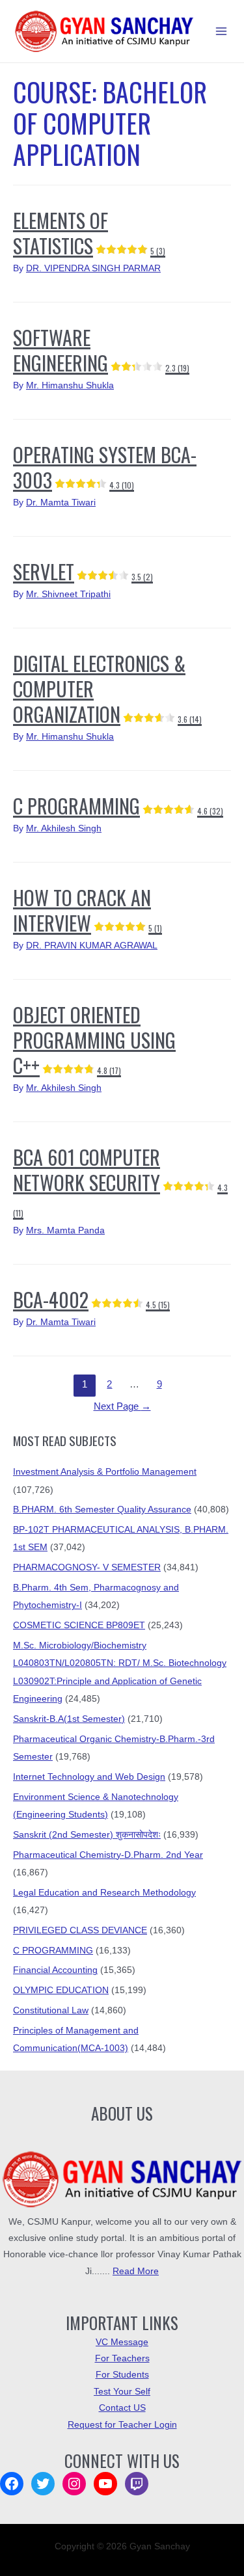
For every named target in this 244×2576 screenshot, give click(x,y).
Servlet (83, 571)
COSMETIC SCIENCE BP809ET (79, 1625)
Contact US (122, 2408)
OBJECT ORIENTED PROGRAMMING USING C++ (94, 1040)
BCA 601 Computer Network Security (120, 1180)
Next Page (122, 1406)
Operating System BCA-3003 (105, 467)
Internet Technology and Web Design (89, 1777)
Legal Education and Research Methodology (104, 1893)
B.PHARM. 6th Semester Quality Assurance (102, 1509)
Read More (136, 2271)
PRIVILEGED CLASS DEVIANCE (80, 1930)
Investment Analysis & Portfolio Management (105, 1472)
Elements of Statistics (89, 233)
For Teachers (122, 2358)
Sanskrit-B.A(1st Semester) (69, 1719)
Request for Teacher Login (122, 2425)
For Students (122, 2375)
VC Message (122, 2342)
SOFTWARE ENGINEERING (101, 350)
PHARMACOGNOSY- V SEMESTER (87, 1567)
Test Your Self (122, 2392)
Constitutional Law (51, 2010)
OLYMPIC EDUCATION (61, 1990)
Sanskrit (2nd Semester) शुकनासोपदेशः (87, 1835)
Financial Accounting (55, 1970)
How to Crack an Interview (88, 910)
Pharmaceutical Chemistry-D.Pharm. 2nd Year (108, 1855)
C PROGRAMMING (118, 806)
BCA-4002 (91, 1299)
